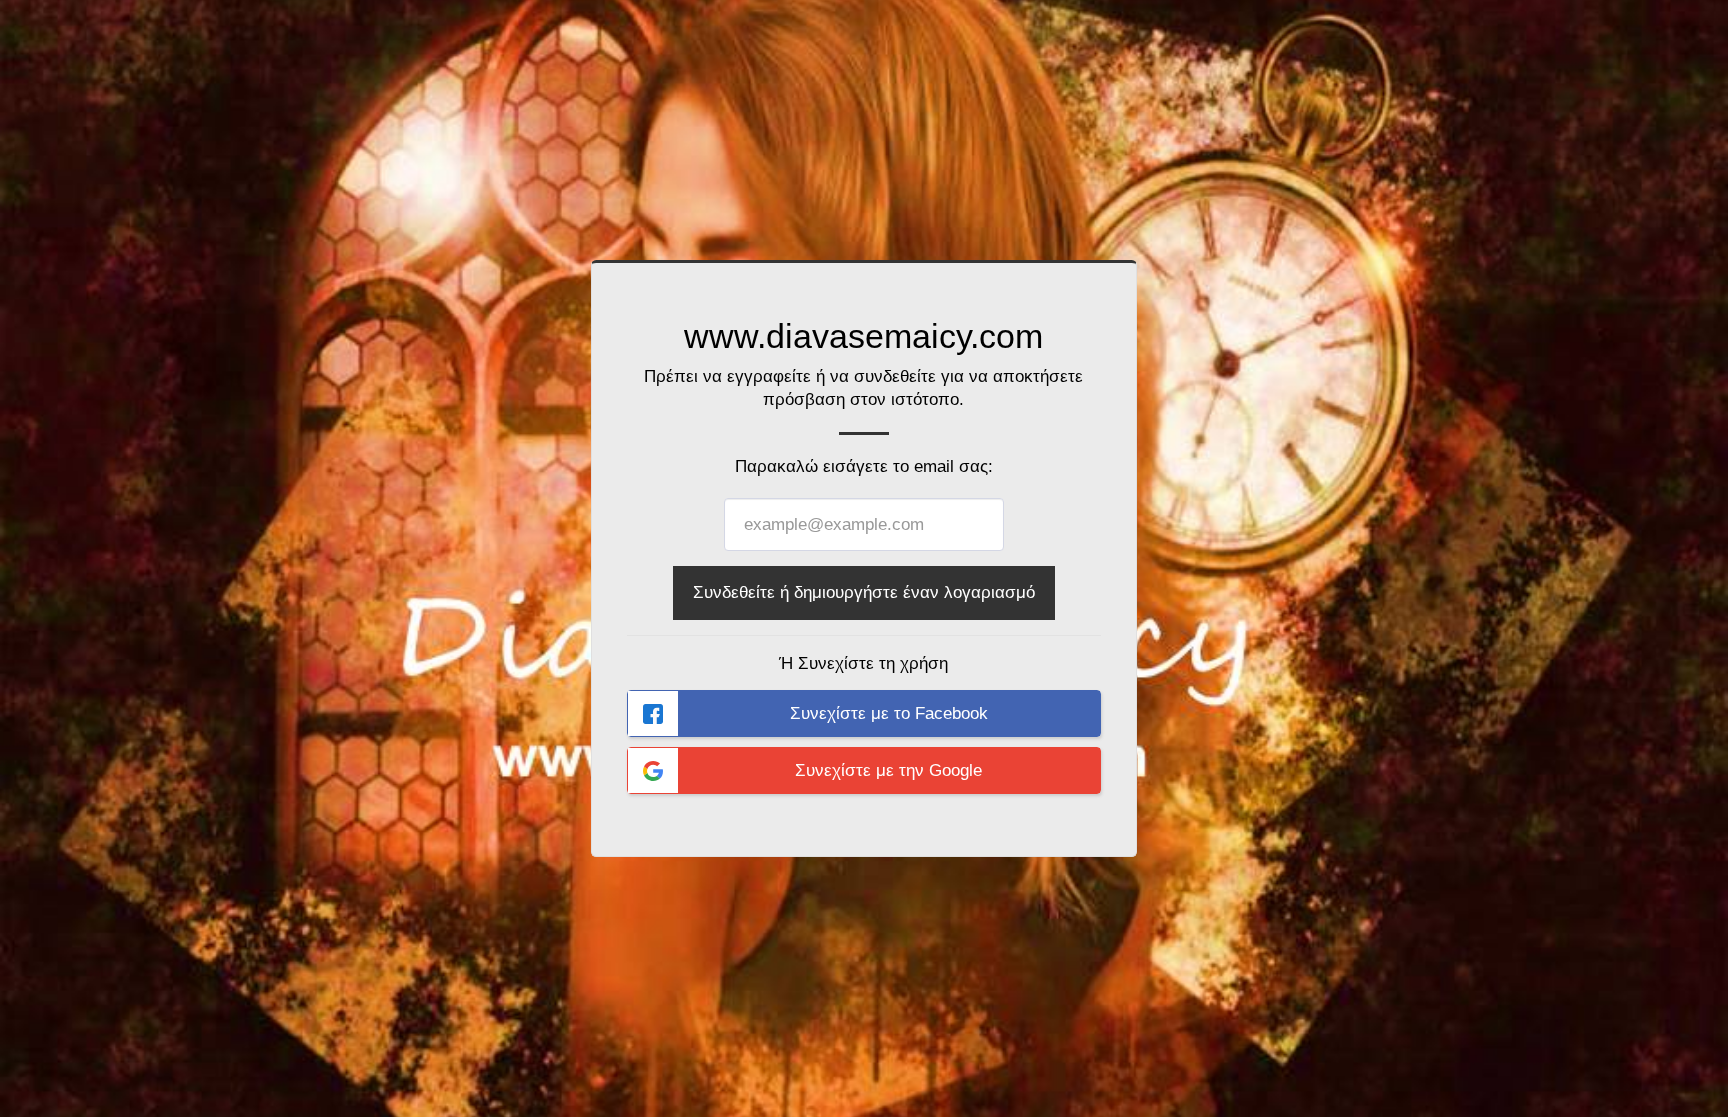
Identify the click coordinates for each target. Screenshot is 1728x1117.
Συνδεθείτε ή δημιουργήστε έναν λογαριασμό (864, 592)
